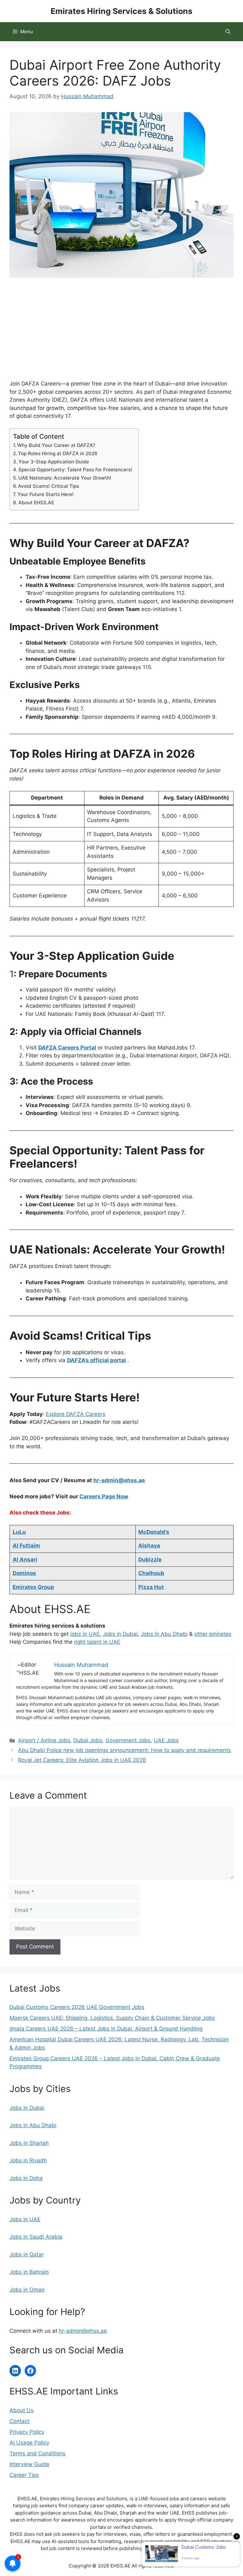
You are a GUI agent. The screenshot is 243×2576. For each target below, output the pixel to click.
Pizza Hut (151, 1587)
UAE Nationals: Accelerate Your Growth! (65, 478)
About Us (22, 2410)
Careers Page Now (104, 1496)
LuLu (19, 1532)
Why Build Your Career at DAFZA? (56, 445)
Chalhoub (151, 1573)
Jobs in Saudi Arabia (36, 2237)
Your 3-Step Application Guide (54, 462)
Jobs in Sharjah (29, 2143)
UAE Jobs (166, 1740)
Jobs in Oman (27, 2290)
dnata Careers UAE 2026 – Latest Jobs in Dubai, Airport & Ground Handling (106, 2029)
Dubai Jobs (88, 1740)
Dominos (24, 1573)
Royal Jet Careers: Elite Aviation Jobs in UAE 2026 (82, 1760)
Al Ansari (25, 1559)
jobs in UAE (85, 1634)
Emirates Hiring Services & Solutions (121, 11)
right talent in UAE (97, 1642)
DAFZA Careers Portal (67, 1048)
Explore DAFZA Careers (76, 1414)
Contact (19, 2421)
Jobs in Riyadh (28, 2160)
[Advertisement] (121, 333)
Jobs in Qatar (27, 2254)
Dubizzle (150, 1559)
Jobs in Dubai (120, 1634)
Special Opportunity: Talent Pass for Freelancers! (75, 470)
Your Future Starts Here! (46, 494)
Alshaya (149, 1546)
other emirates (213, 1634)
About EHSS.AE (36, 503)
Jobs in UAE (25, 2219)
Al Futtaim (26, 1546)
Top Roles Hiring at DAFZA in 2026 (58, 453)
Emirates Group (33, 1587)
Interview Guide (29, 2464)
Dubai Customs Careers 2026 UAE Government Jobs (77, 2007)
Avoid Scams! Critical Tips (49, 486)
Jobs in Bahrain (29, 2272)
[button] (228, 32)
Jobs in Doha (26, 2178)
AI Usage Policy (29, 2443)
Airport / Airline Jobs (44, 1740)
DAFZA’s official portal (97, 1360)
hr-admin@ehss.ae (119, 1480)
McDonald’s (154, 1532)
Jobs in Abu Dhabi (164, 1634)
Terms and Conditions (37, 2453)
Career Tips (24, 2475)
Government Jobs (128, 1740)
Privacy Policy (27, 2432)
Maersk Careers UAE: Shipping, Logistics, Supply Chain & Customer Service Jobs (112, 2018)
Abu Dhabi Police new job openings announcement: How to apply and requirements (125, 1750)
